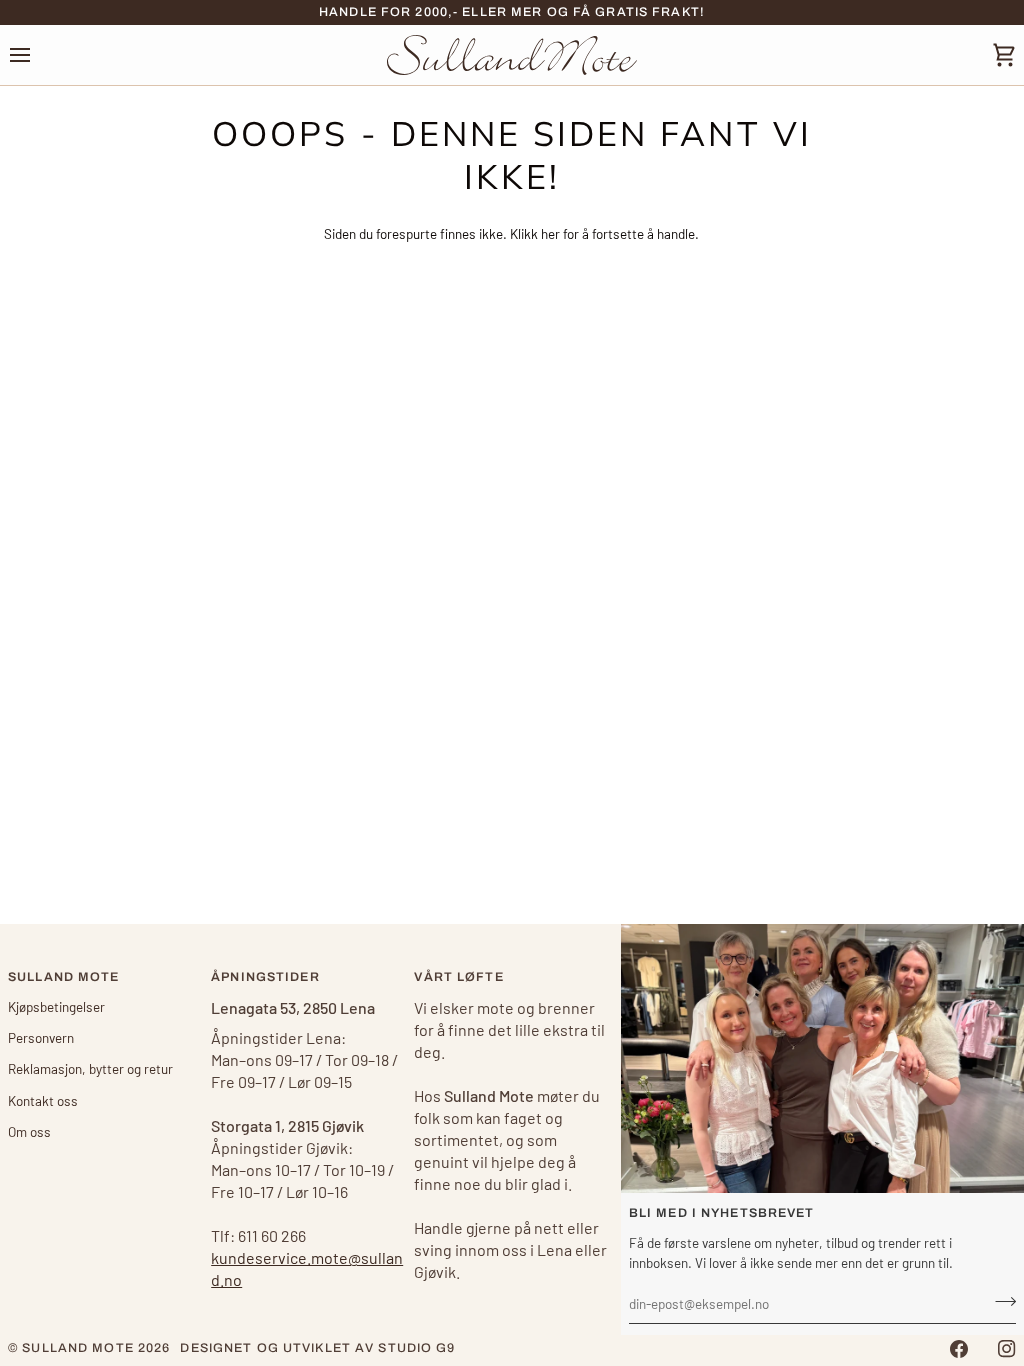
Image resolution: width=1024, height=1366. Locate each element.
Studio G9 (416, 1348)
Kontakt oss (43, 1100)
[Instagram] (1007, 1349)
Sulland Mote (78, 1348)
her (550, 233)
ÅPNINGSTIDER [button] (265, 977)
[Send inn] (999, 1301)
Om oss (29, 1131)
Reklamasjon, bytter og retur (90, 1068)
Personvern (41, 1037)
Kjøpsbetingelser (56, 1006)
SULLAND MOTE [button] (64, 977)
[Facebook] (959, 1349)
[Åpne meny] (38, 54)
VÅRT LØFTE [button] (458, 977)
